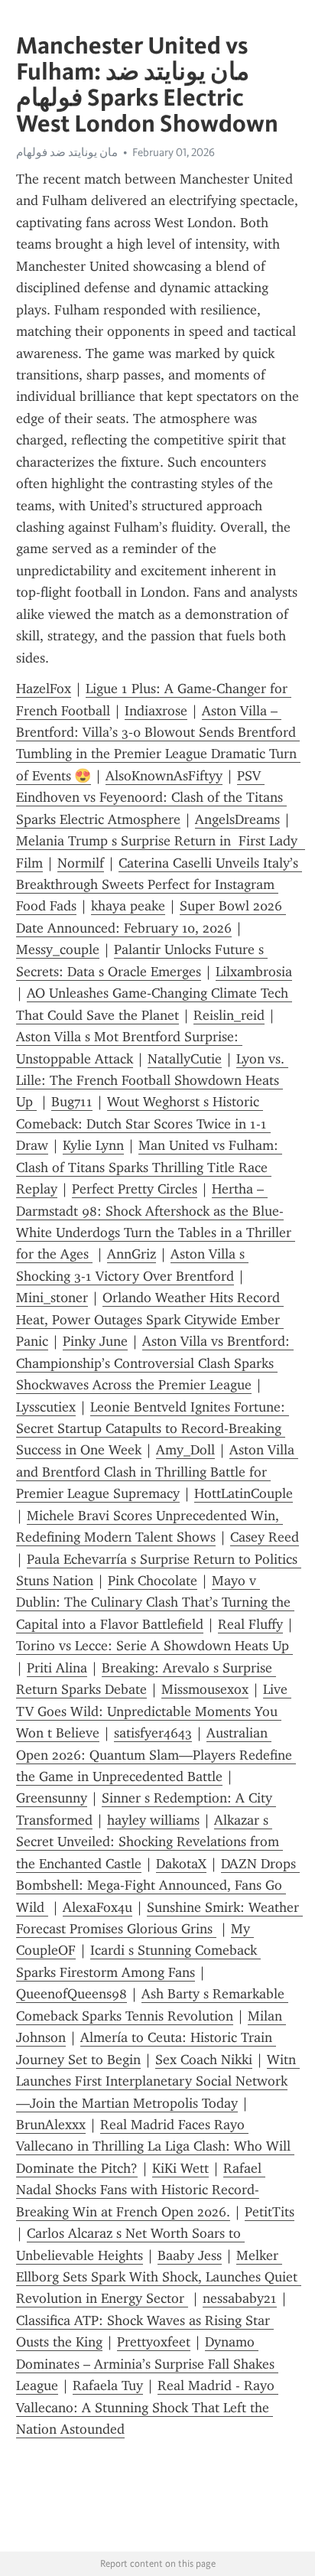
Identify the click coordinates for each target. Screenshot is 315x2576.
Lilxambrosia (254, 972)
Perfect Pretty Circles (135, 1189)
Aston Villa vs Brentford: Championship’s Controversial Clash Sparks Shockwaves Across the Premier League (155, 1363)
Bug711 (72, 1102)
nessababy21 (240, 2298)
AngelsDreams (237, 819)
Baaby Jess (190, 2255)
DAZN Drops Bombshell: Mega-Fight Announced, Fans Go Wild (158, 1886)
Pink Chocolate (153, 1581)
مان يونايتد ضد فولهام (67, 152)
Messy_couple (58, 949)
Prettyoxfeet (154, 2342)
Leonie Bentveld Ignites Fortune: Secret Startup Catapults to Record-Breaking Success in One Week (153, 1429)
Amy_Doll (185, 1450)
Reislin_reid (229, 1015)
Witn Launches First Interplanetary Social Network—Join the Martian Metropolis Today (158, 2081)
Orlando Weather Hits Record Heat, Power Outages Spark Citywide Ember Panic (150, 1319)
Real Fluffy (250, 1624)
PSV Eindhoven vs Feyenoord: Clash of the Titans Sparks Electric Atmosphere (151, 798)
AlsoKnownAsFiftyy (164, 776)
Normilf (81, 863)
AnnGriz (132, 1254)
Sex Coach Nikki (204, 2060)
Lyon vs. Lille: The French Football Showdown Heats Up (152, 1081)
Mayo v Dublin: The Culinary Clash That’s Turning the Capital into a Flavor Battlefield (155, 1602)
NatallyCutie (185, 1059)
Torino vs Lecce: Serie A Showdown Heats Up (154, 1646)
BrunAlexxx (51, 2125)
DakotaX (181, 1864)
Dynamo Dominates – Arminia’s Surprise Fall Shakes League (147, 2364)
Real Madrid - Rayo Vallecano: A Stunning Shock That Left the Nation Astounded (147, 2407)
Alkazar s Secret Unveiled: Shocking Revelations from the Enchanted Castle (149, 1842)
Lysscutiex (46, 1407)
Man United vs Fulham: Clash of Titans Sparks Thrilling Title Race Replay (149, 1167)
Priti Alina (57, 1668)
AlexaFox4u (97, 1907)
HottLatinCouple (244, 1493)
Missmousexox (205, 1689)
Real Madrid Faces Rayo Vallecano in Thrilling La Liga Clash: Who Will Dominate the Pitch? (155, 2146)
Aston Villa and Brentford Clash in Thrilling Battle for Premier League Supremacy (157, 1472)
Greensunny (52, 1798)
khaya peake (128, 906)
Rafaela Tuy (108, 2385)
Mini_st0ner (52, 1298)
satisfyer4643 (153, 1733)
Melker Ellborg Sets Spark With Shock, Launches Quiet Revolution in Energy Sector (159, 2277)
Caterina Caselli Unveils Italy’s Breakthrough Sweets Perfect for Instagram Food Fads (159, 885)
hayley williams (153, 1820)
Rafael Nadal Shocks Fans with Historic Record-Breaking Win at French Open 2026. (141, 2190)
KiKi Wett (180, 2168)
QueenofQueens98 (71, 1994)
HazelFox (44, 689)
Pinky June (95, 1341)
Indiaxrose (156, 711)
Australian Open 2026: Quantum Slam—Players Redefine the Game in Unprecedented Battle (156, 1755)
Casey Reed (265, 1537)
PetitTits (270, 2212)
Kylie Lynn (93, 1145)
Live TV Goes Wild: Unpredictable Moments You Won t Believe (154, 1711)
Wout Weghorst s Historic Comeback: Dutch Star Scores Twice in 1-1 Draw (143, 1124)
